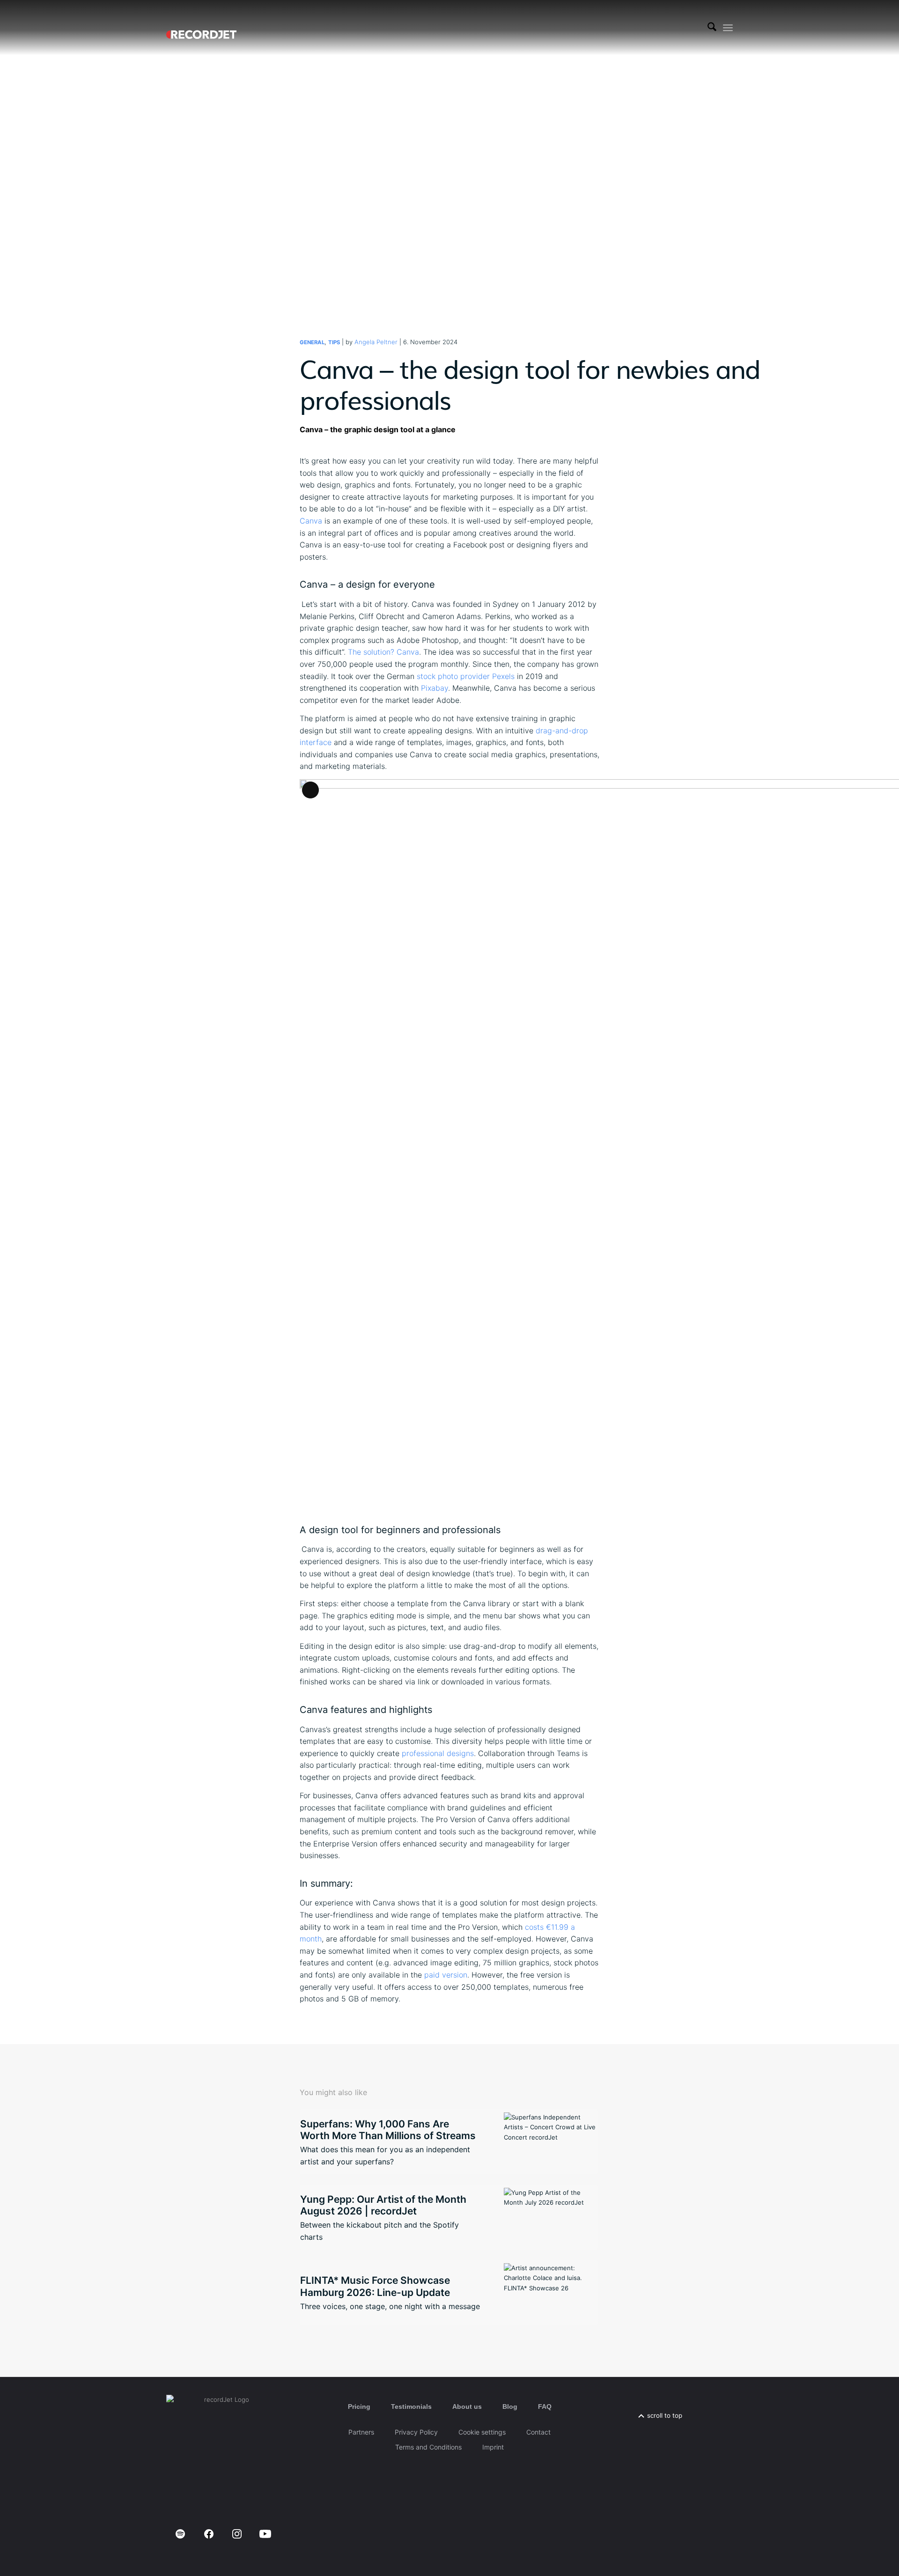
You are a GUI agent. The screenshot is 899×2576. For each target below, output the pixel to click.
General (312, 342)
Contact (538, 2432)
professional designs (438, 1753)
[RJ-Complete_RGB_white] (201, 28)
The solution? (371, 652)
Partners (361, 2432)
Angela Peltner (376, 342)
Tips (334, 342)
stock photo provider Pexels (466, 676)
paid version (446, 1975)
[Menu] (728, 28)
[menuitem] (712, 28)
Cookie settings (482, 2432)
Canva (311, 521)
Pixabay (435, 688)
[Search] (712, 28)
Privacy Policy (416, 2432)
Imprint (493, 2447)
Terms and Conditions (428, 2447)
